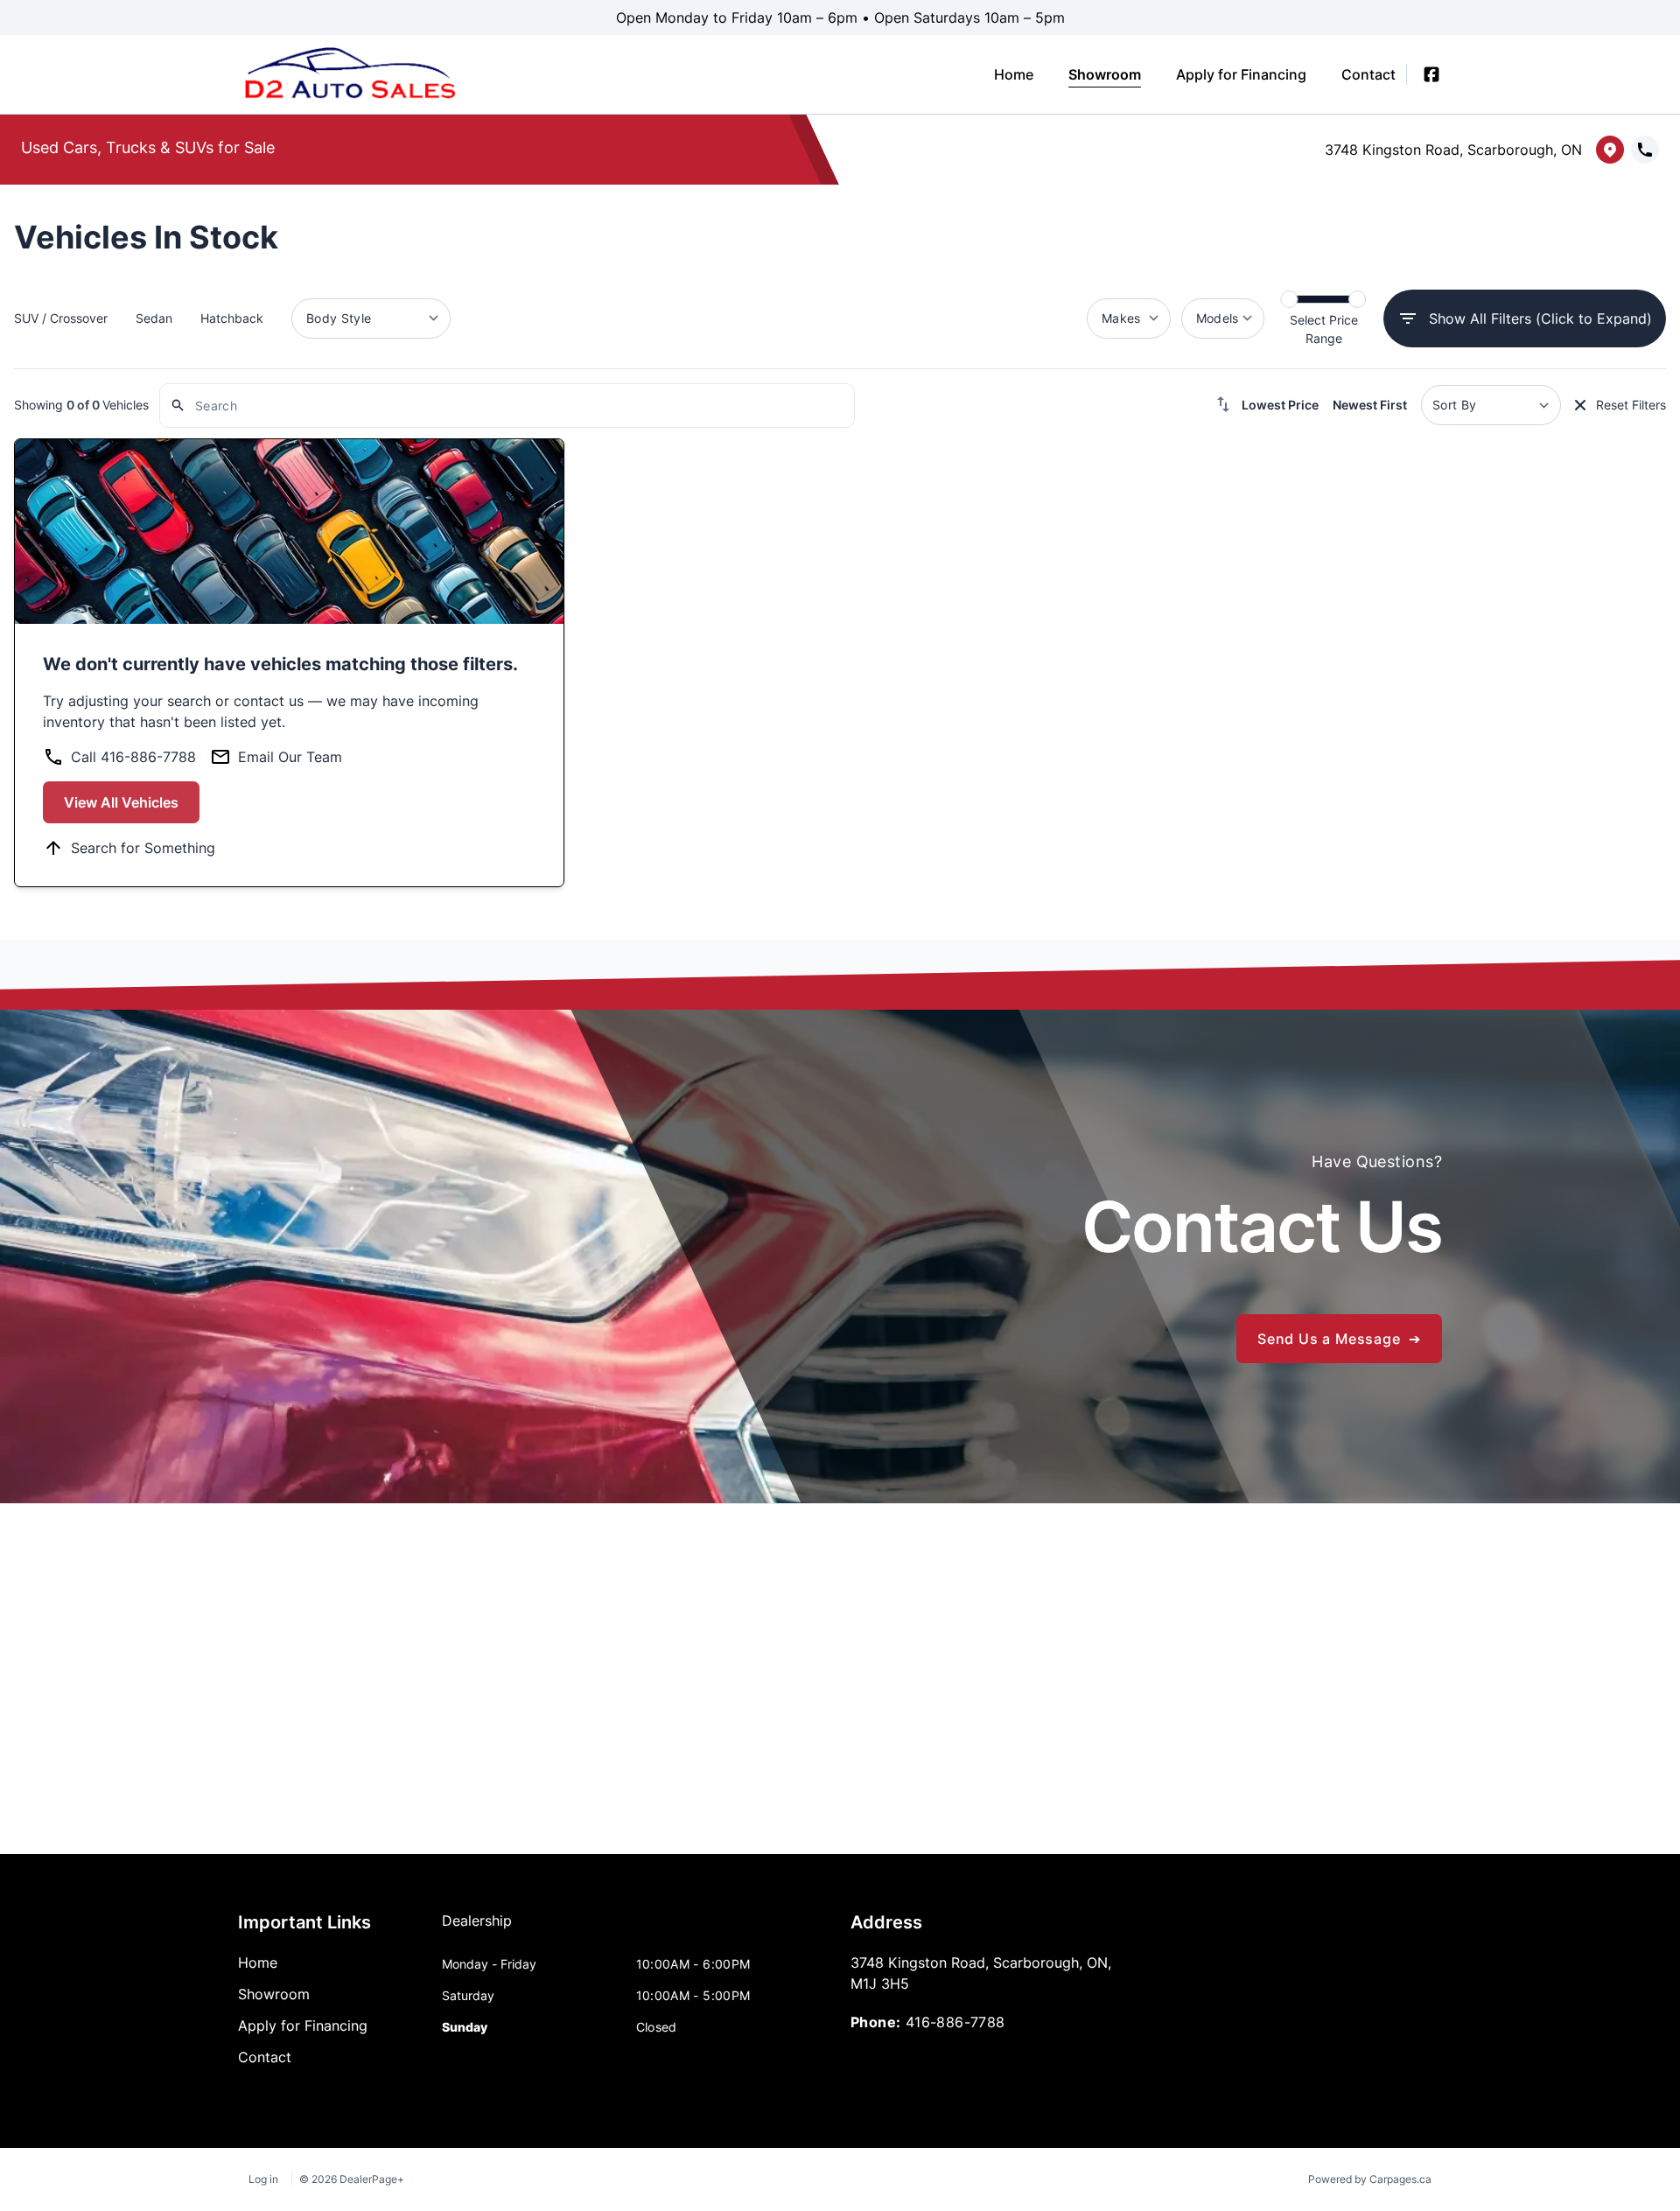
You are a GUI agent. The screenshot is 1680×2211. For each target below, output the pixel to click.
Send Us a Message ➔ (1339, 1339)
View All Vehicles (121, 802)
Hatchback (232, 318)
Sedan (154, 318)
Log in (263, 2179)
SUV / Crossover (61, 318)
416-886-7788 (955, 2022)
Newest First (1370, 405)
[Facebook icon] (1431, 74)
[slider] (1289, 299)
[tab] (477, 1929)
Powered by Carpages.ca (1370, 2179)
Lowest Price (1280, 405)
